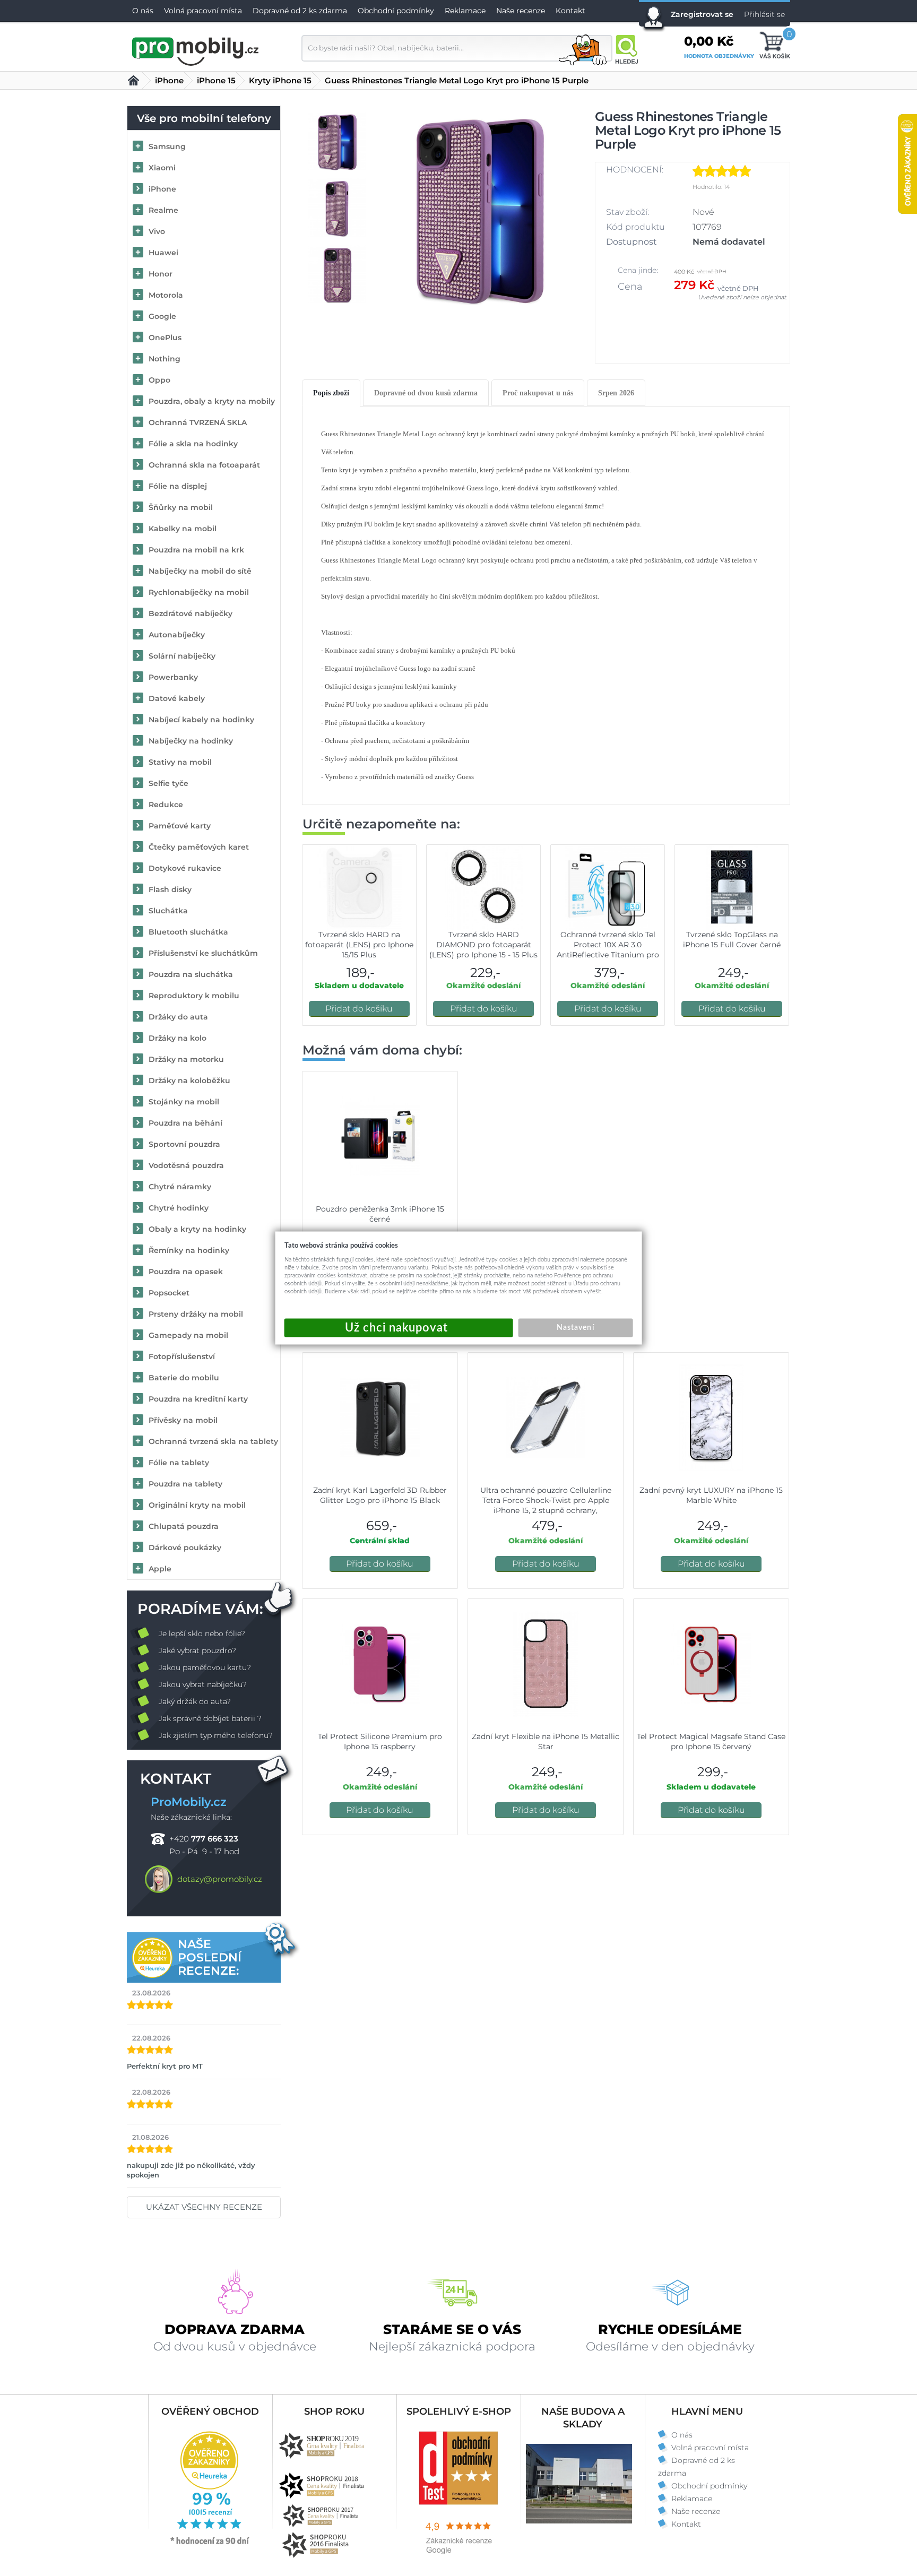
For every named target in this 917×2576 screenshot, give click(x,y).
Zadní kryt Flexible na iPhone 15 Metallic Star (546, 1741)
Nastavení (575, 1328)
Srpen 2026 (616, 393)
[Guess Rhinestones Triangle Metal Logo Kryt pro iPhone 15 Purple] (479, 208)
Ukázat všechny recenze (204, 2207)
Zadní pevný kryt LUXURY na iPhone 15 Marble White (711, 1495)
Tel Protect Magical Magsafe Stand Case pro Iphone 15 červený (711, 1741)
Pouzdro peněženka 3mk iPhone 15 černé (380, 1214)
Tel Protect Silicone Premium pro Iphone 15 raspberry (380, 1741)
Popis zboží (331, 393)
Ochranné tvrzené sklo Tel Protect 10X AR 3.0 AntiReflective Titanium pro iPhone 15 (608, 950)
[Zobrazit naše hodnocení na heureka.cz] (210, 2544)
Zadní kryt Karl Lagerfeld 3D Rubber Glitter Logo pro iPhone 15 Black (380, 1495)
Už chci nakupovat (399, 1328)
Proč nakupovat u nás (538, 393)
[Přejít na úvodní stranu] (196, 50)
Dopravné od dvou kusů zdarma (426, 393)
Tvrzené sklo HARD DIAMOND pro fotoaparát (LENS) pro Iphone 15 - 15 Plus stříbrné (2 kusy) (483, 950)
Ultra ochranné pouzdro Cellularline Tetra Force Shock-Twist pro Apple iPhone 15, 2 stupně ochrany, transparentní (546, 1505)
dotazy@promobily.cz (220, 1879)
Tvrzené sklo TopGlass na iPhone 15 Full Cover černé (732, 940)
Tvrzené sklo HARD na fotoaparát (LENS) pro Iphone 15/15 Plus (359, 945)
